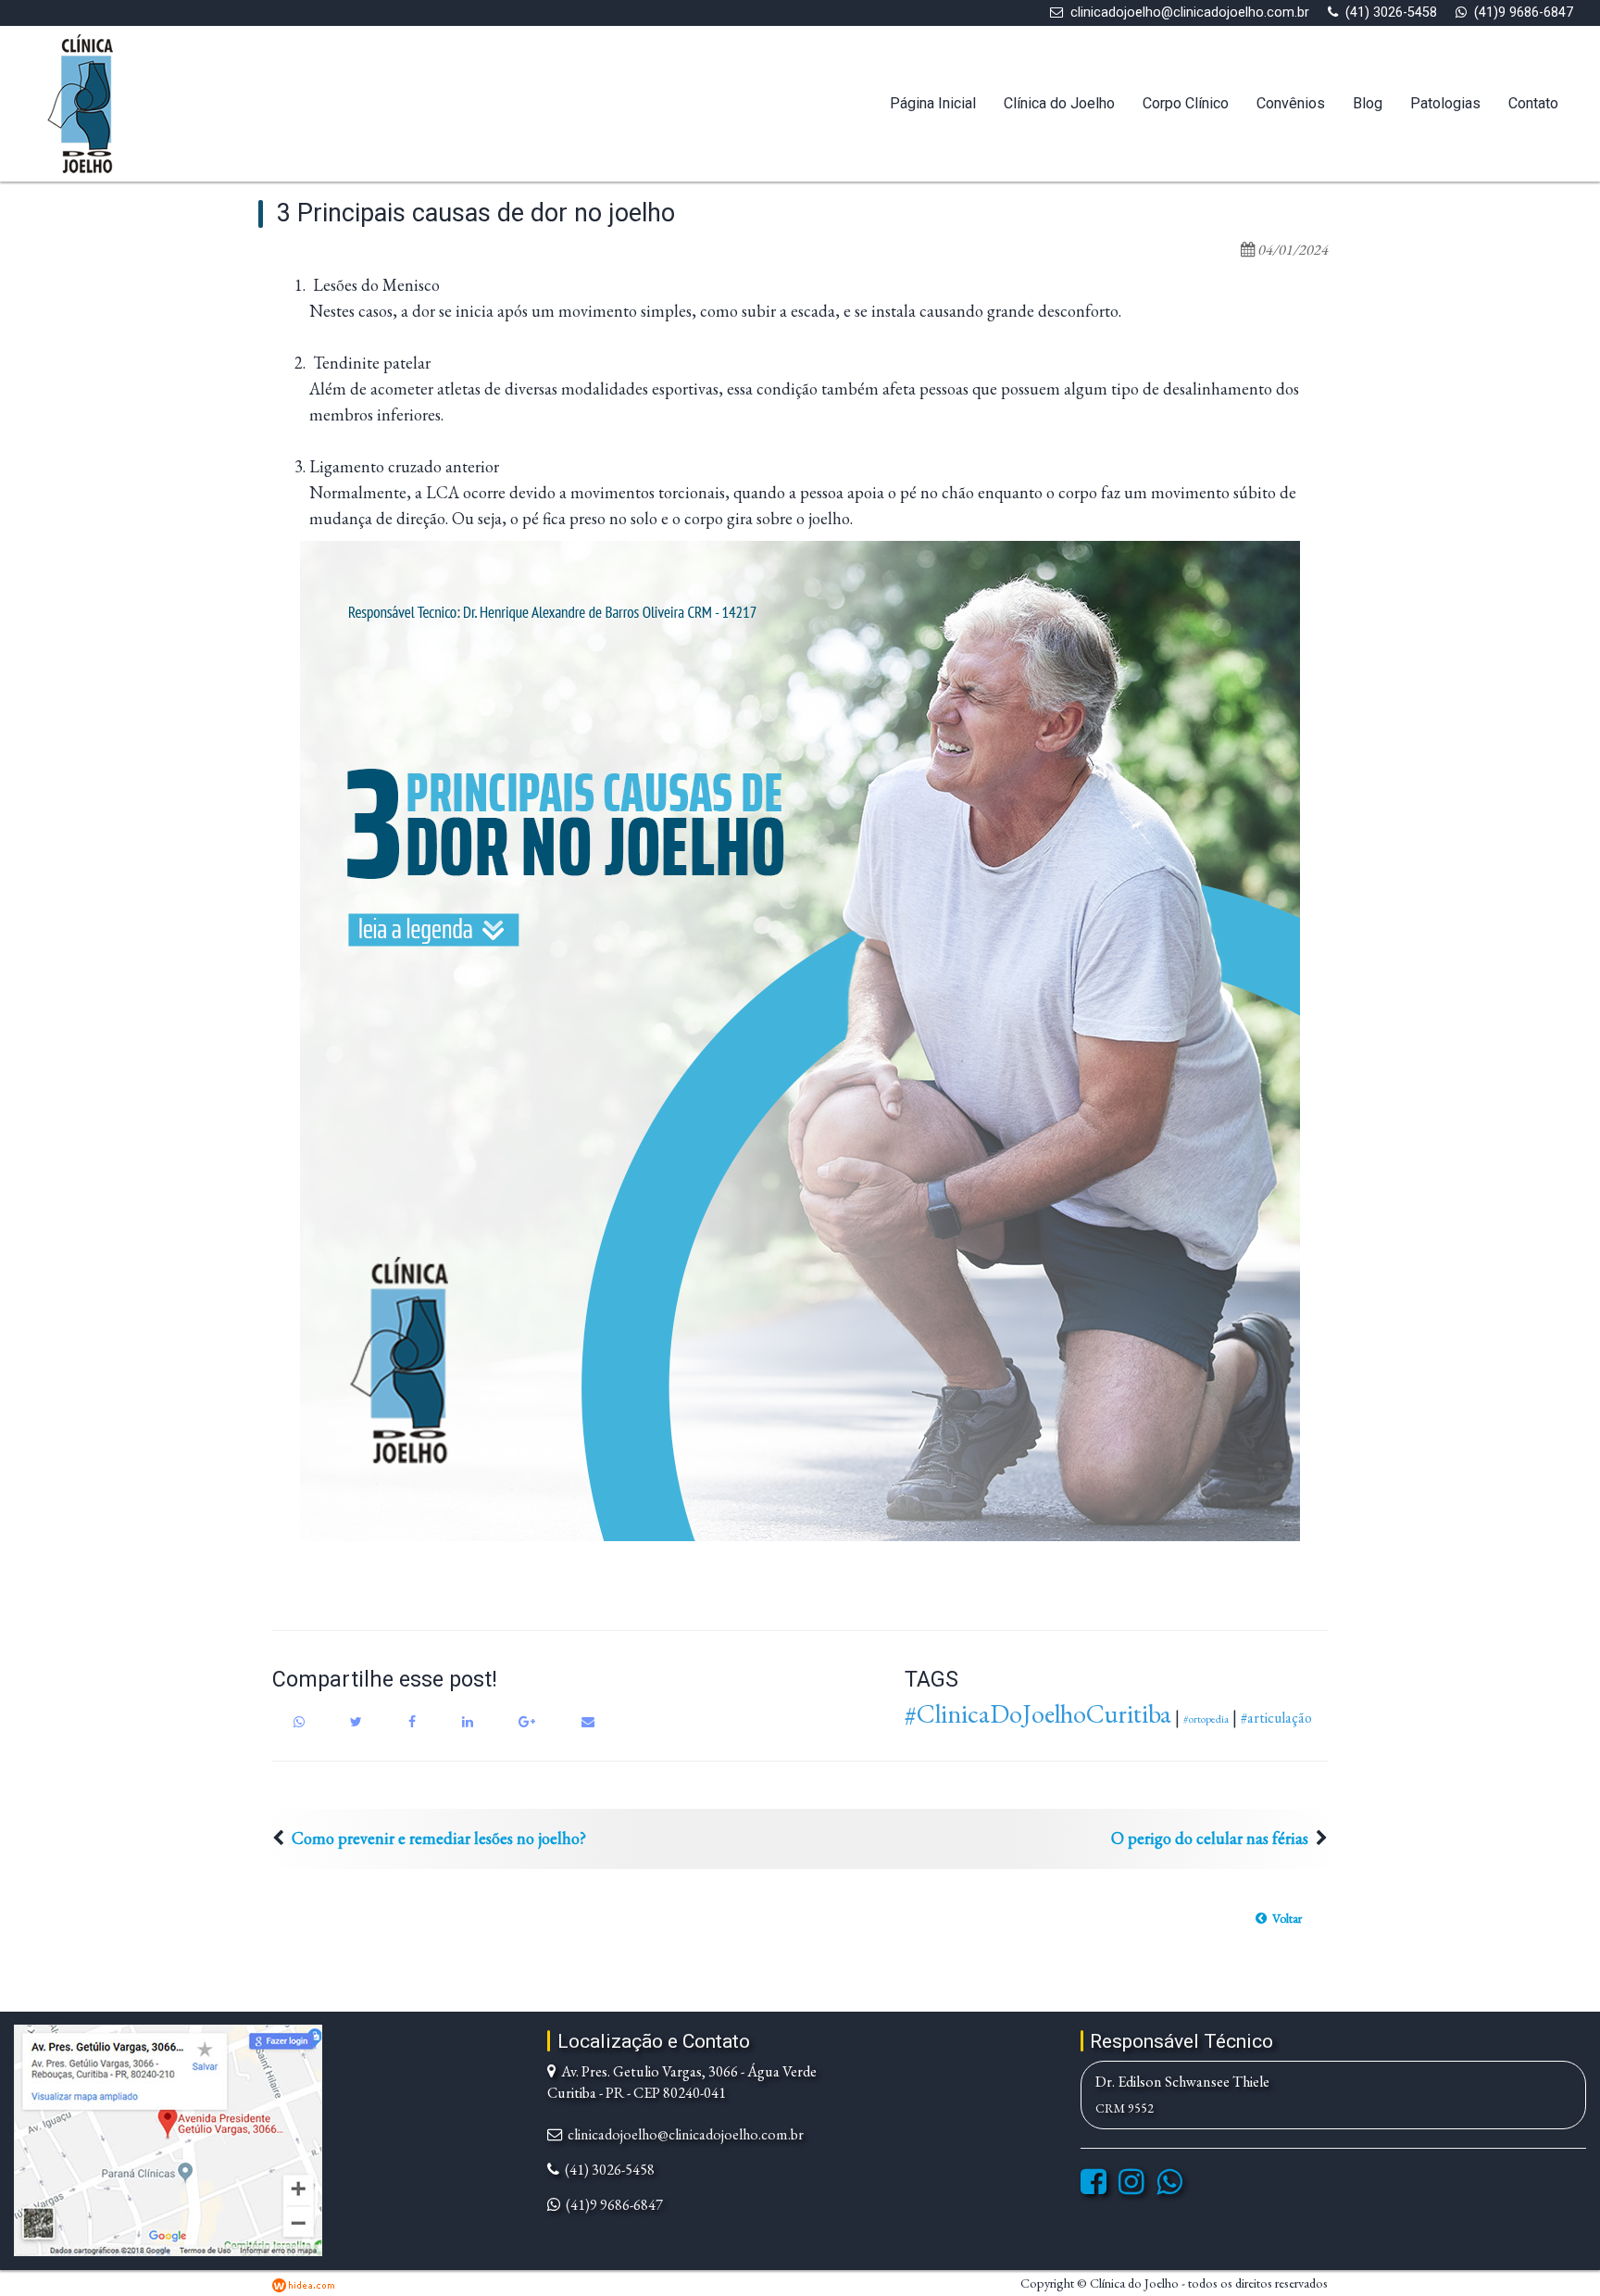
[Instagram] (1131, 2187)
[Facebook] (1094, 2187)
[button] (1279, 1918)
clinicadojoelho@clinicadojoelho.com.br (1190, 13)
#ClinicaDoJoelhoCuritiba (1038, 1713)
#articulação (1276, 1718)
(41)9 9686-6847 (1524, 13)
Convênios (1291, 103)
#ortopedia (1206, 1719)
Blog (1368, 103)
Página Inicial (933, 103)
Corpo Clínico (1186, 103)
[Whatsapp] (1169, 2187)
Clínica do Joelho (1059, 103)
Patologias (1445, 103)
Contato (1533, 103)
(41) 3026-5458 (1391, 13)
